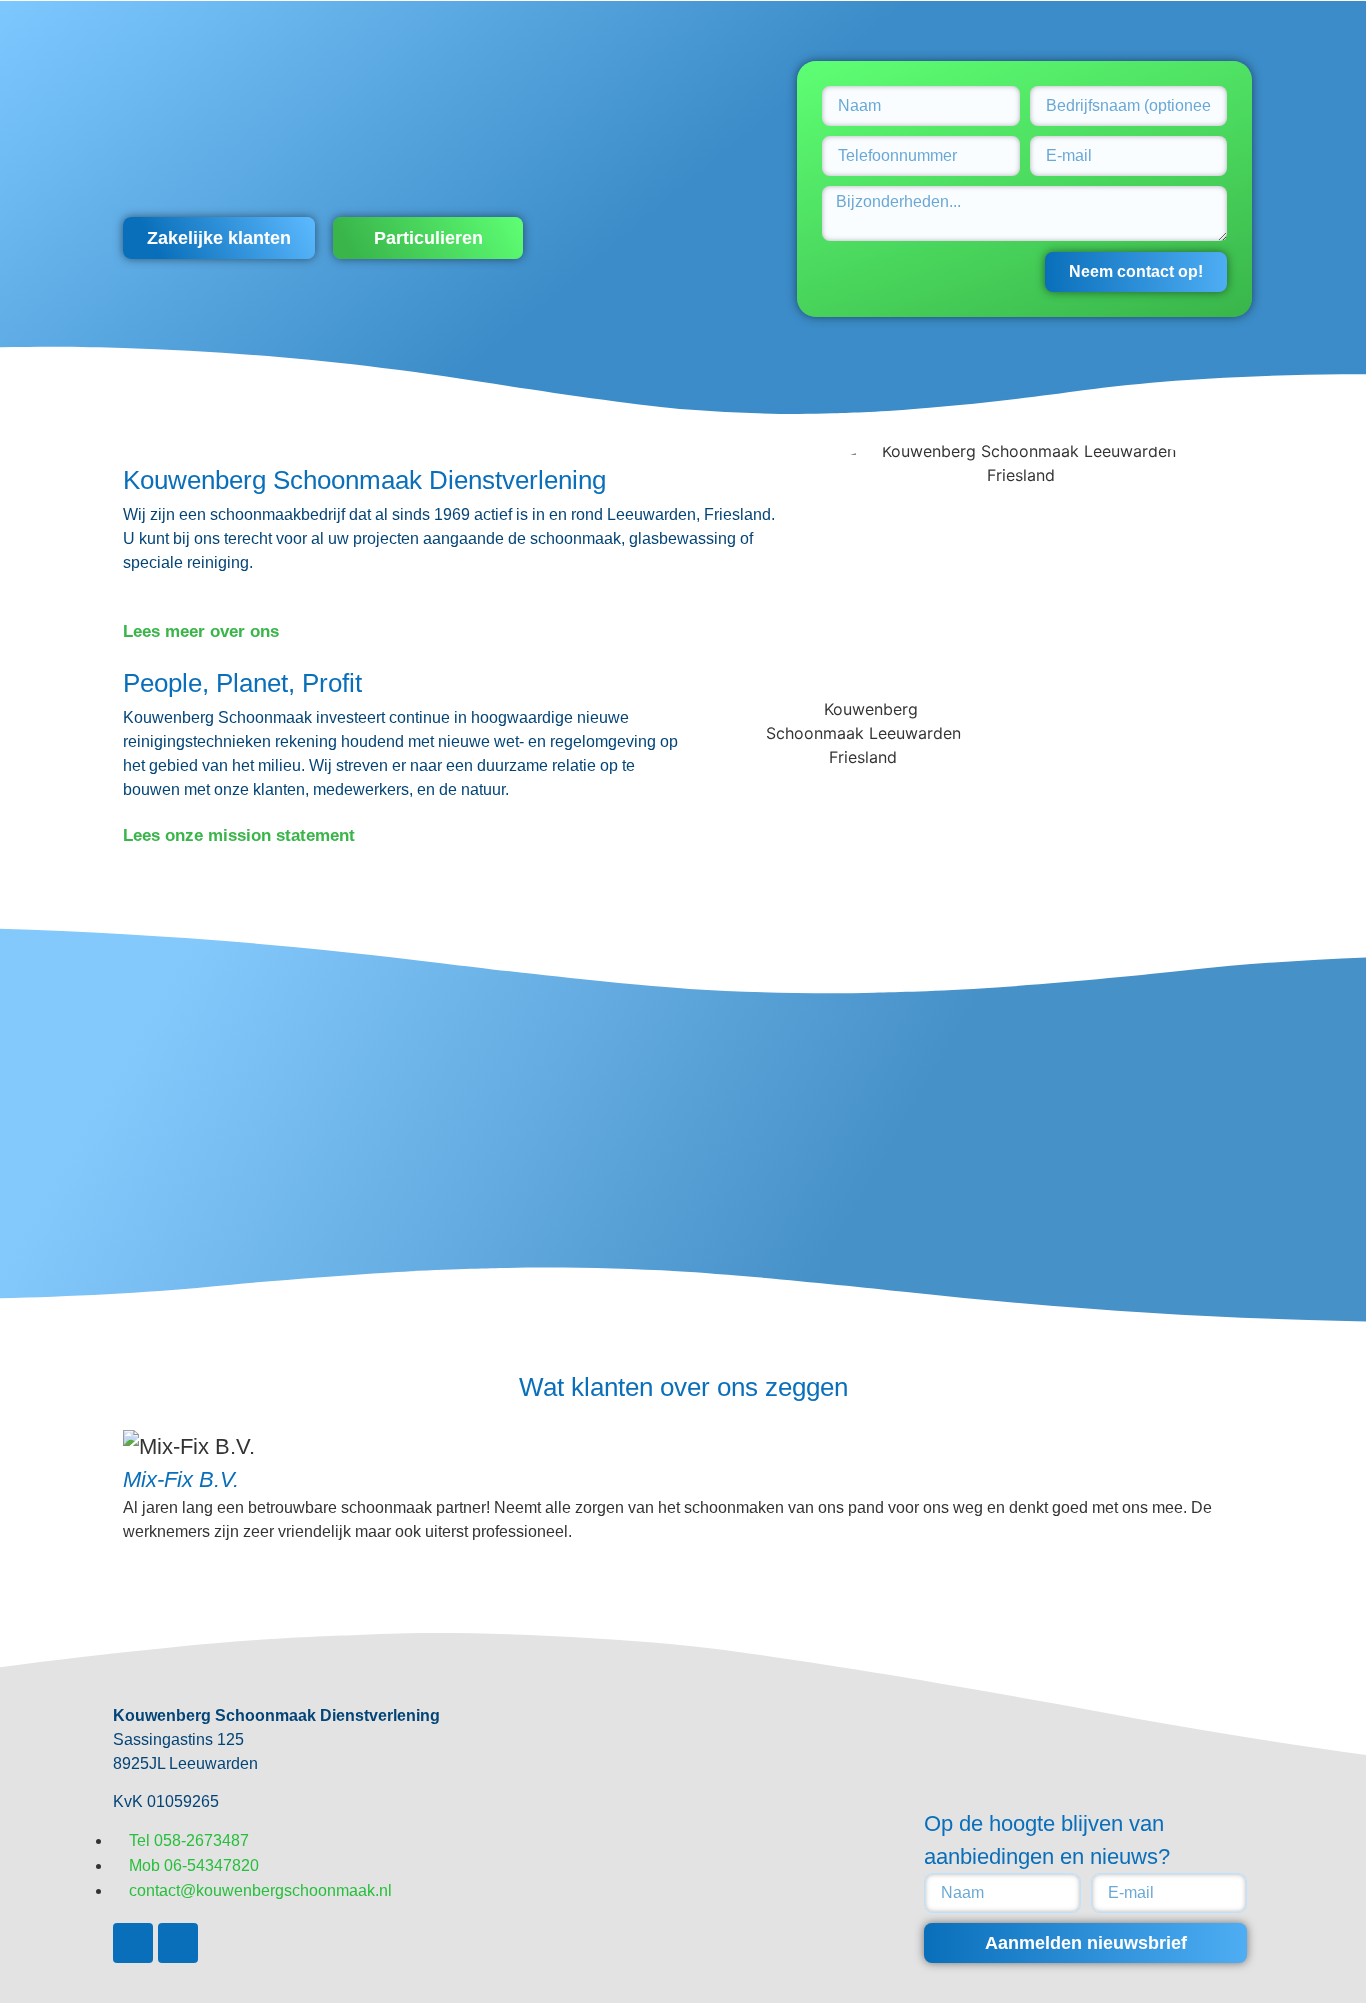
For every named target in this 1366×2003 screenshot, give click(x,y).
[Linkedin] (178, 1943)
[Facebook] (133, 1943)
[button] (219, 238)
